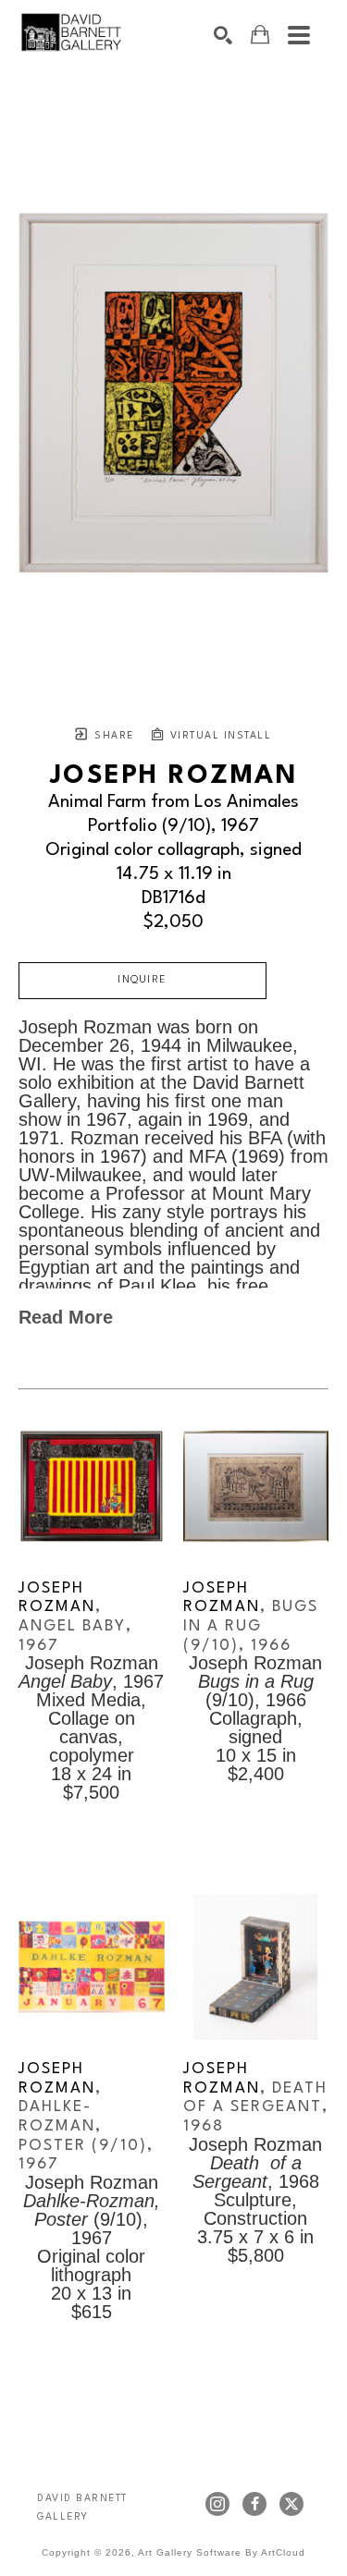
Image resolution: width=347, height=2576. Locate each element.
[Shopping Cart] (260, 35)
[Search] (223, 35)
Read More (66, 1317)
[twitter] (291, 2504)
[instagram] (217, 2504)
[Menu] (299, 35)
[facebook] (254, 2504)
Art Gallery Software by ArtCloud (222, 2552)
